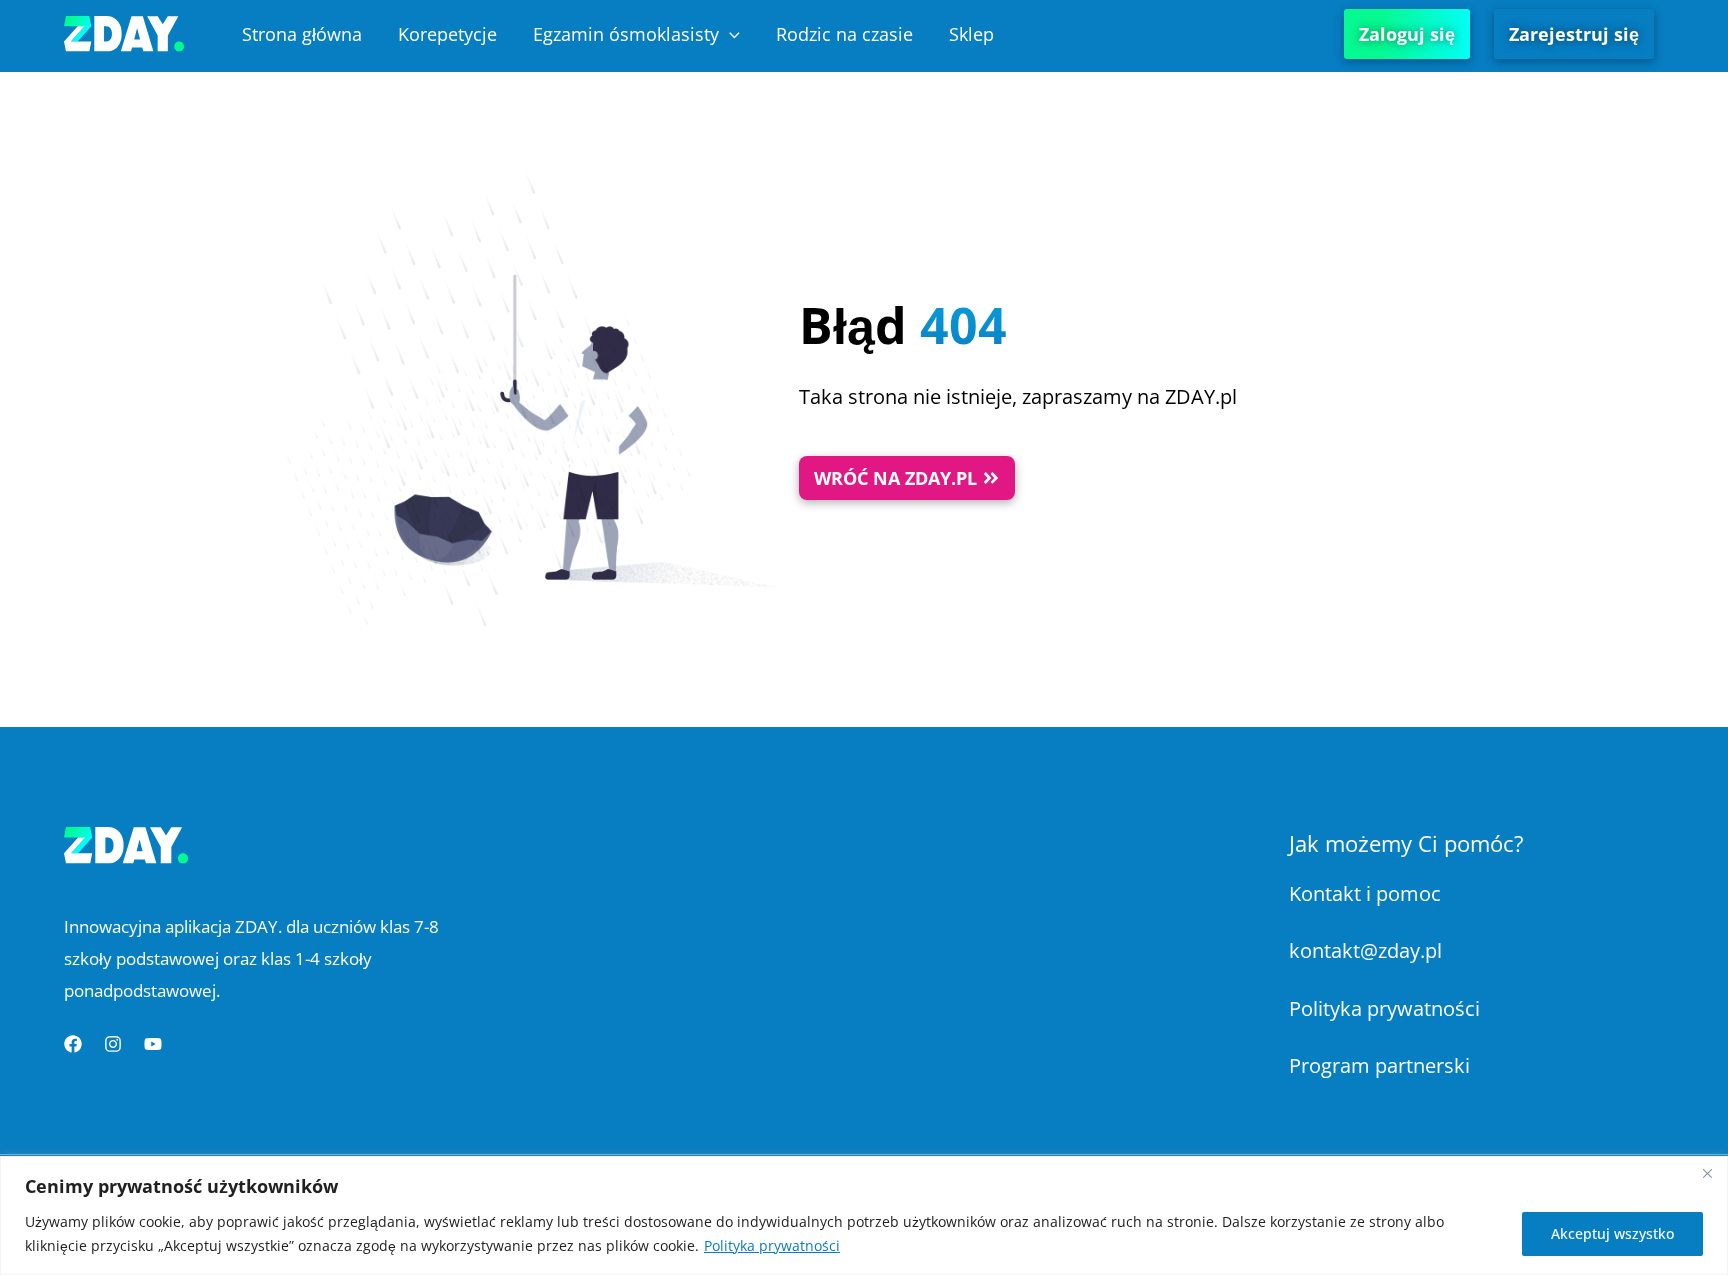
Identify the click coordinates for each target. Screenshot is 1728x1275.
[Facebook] (73, 1044)
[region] (864, 1215)
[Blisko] (1707, 1173)
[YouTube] (153, 1044)
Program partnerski (1379, 1065)
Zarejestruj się (1574, 34)
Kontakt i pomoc (1365, 893)
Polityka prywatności (772, 1245)
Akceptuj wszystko (1612, 1233)
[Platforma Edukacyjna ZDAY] (124, 31)
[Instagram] (113, 1044)
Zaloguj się (1407, 34)
